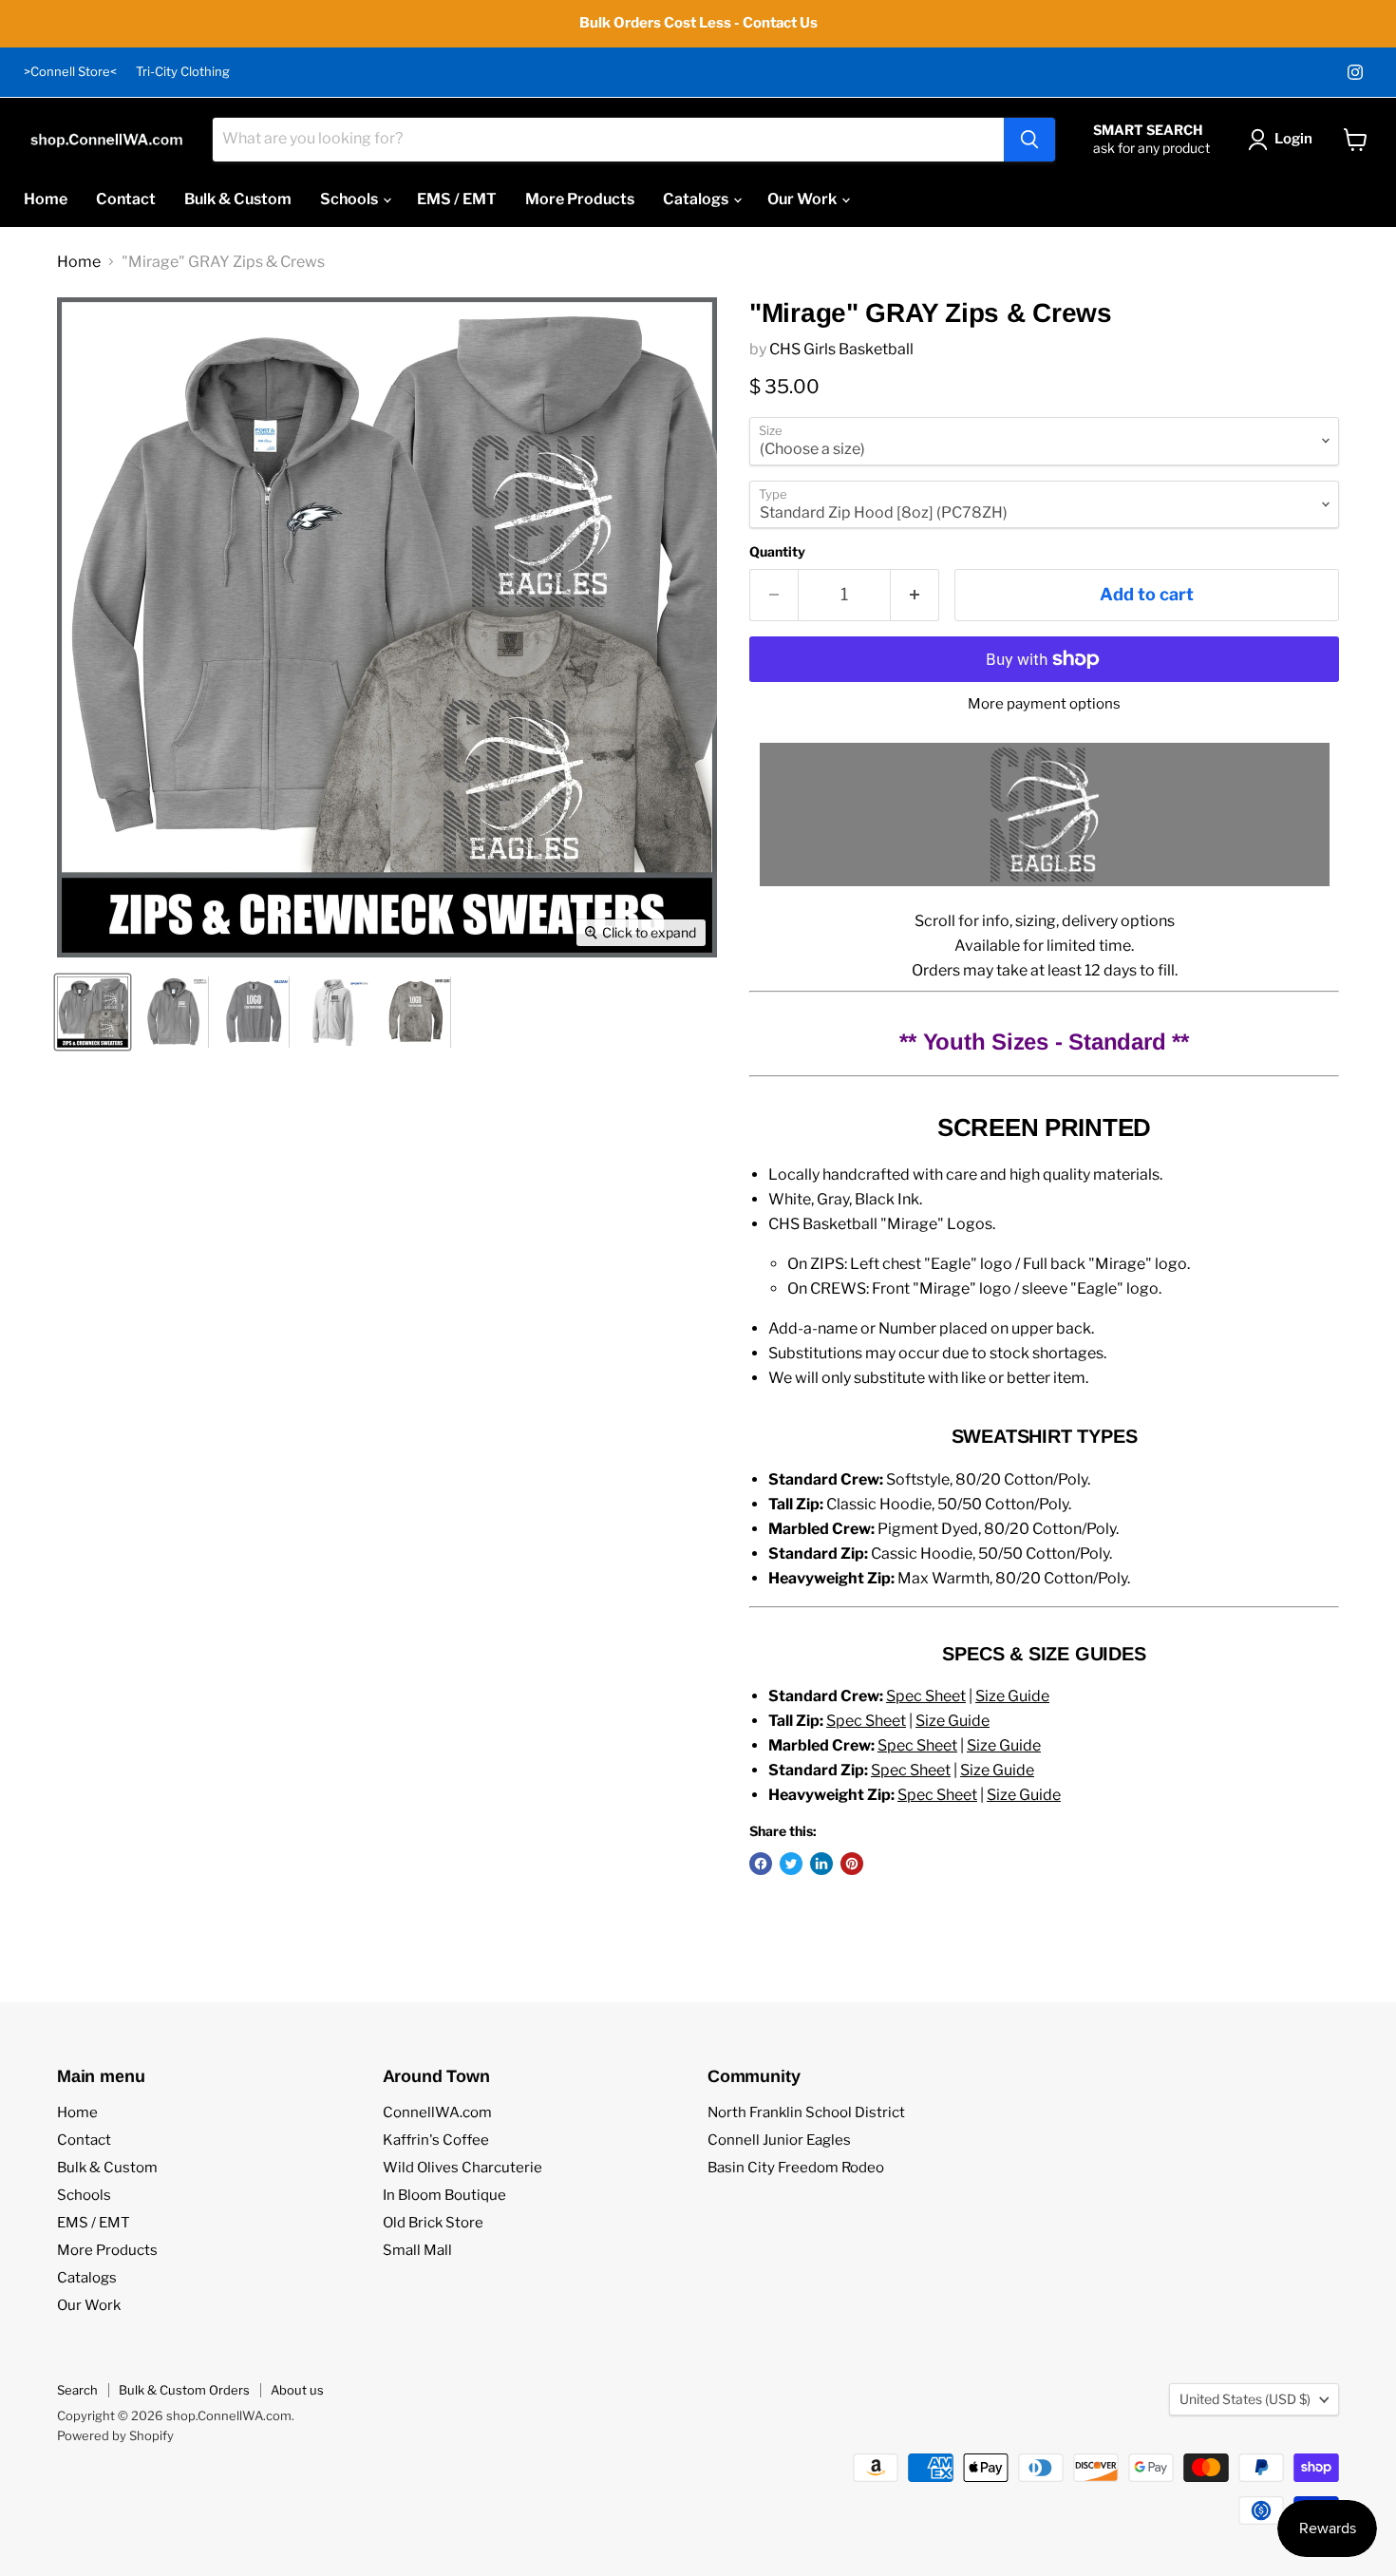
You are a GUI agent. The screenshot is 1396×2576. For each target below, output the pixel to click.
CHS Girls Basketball (841, 349)
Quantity (777, 552)
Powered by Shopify (115, 2435)
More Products (580, 199)
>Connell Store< (70, 72)
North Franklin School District (806, 2112)
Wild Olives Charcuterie (462, 2168)
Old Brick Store (433, 2223)
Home (46, 199)
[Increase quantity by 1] (915, 595)
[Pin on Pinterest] (852, 1864)
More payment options (1044, 704)
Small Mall (417, 2250)
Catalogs (697, 199)
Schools (350, 199)
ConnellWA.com (437, 2112)
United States (1245, 2399)
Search (77, 2390)
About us (297, 2390)
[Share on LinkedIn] (821, 1864)
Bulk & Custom (238, 199)
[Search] (1029, 140)
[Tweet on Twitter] (791, 1864)
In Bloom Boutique (444, 2195)
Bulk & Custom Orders (184, 2390)
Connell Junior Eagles (779, 2140)
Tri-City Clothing (183, 72)
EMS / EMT (457, 199)
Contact (126, 199)
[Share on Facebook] (761, 1864)
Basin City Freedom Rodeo (796, 2168)
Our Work (803, 199)
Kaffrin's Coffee (436, 2140)
